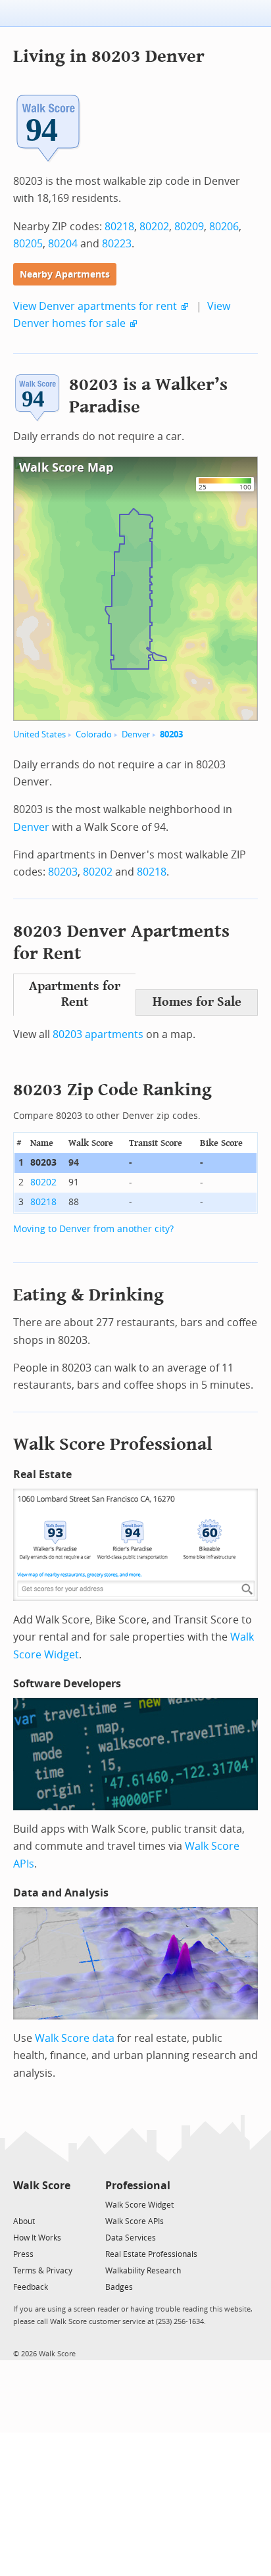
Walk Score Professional (113, 1444)
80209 (189, 227)
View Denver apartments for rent (95, 306)
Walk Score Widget (139, 2205)
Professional (138, 2186)
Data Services (131, 2238)
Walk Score (42, 2186)
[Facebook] (41, 2204)
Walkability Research (143, 2271)
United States (39, 734)
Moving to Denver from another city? (93, 1229)
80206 (224, 227)
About (24, 2221)
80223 (117, 244)
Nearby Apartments (65, 275)
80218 (119, 227)
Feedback (31, 2287)
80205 (28, 244)
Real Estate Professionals (151, 2254)
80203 (171, 734)
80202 (154, 227)
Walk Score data (75, 2038)
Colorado (94, 734)
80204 (63, 244)
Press (23, 2254)
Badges (119, 2287)
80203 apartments (98, 1034)
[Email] (62, 2204)
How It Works (37, 2238)
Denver (136, 734)
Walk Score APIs (135, 2221)
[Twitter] (21, 2204)
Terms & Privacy (43, 2271)
